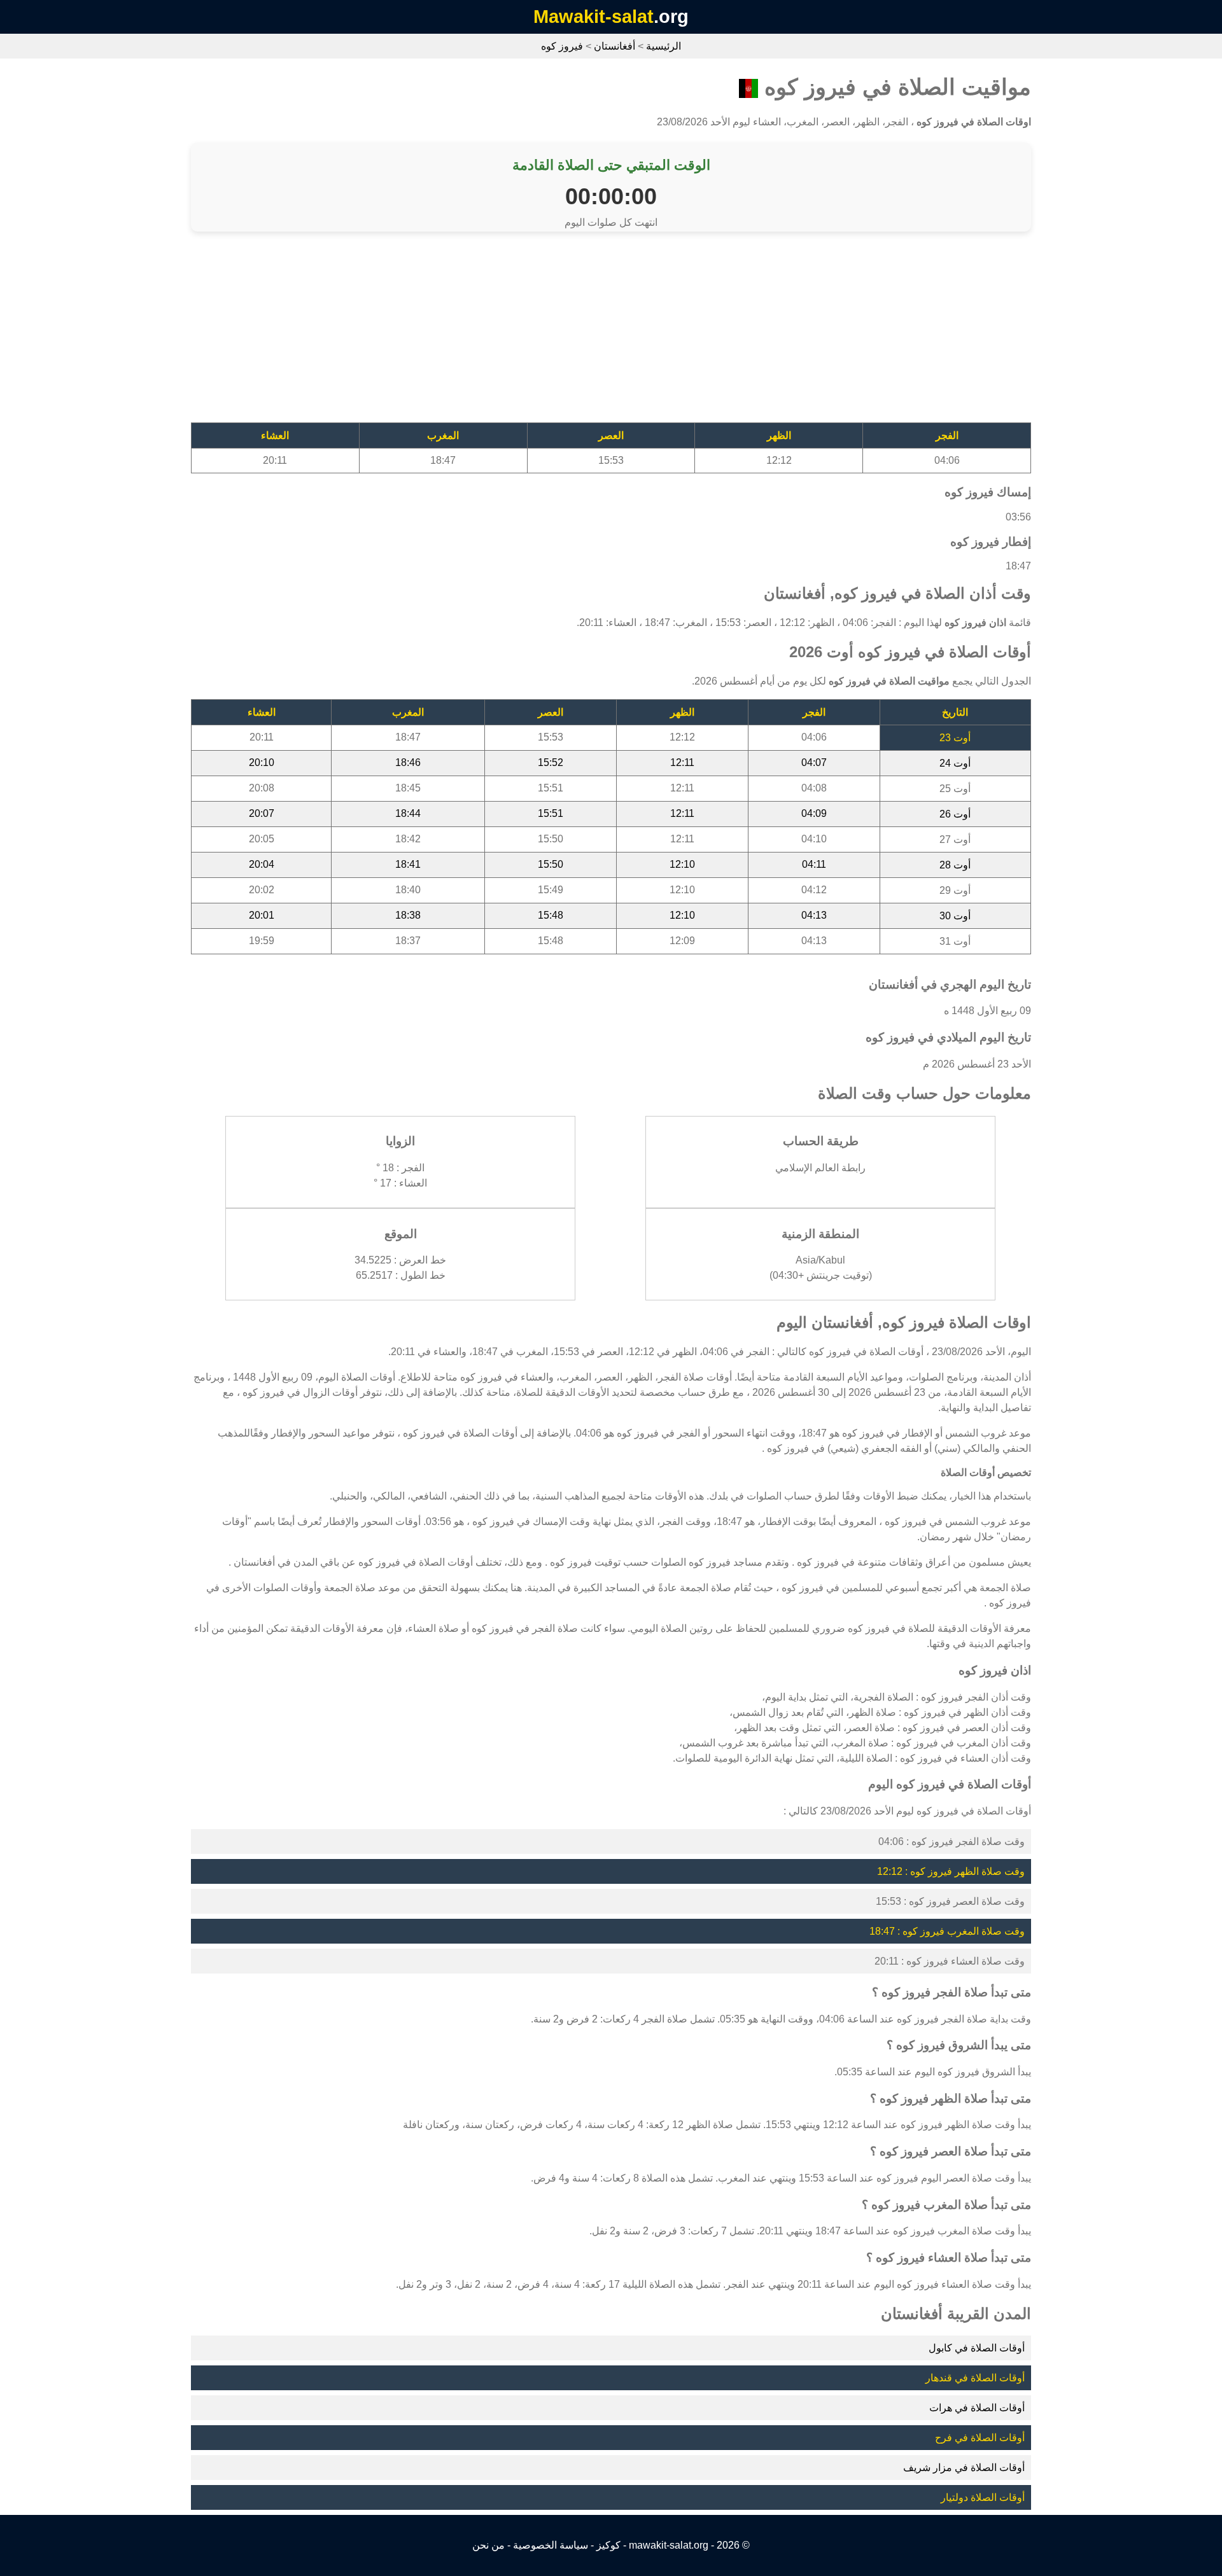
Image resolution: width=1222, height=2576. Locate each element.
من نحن (488, 2545)
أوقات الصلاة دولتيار (983, 2497)
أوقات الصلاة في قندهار (975, 2378)
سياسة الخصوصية (551, 2545)
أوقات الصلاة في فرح (980, 2438)
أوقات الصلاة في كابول (977, 2348)
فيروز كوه (562, 46)
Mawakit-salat (593, 17)
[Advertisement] (649, 333)
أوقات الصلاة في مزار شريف (964, 2468)
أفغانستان (615, 46)
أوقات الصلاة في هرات (977, 2408)
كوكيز (608, 2545)
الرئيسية (664, 46)
